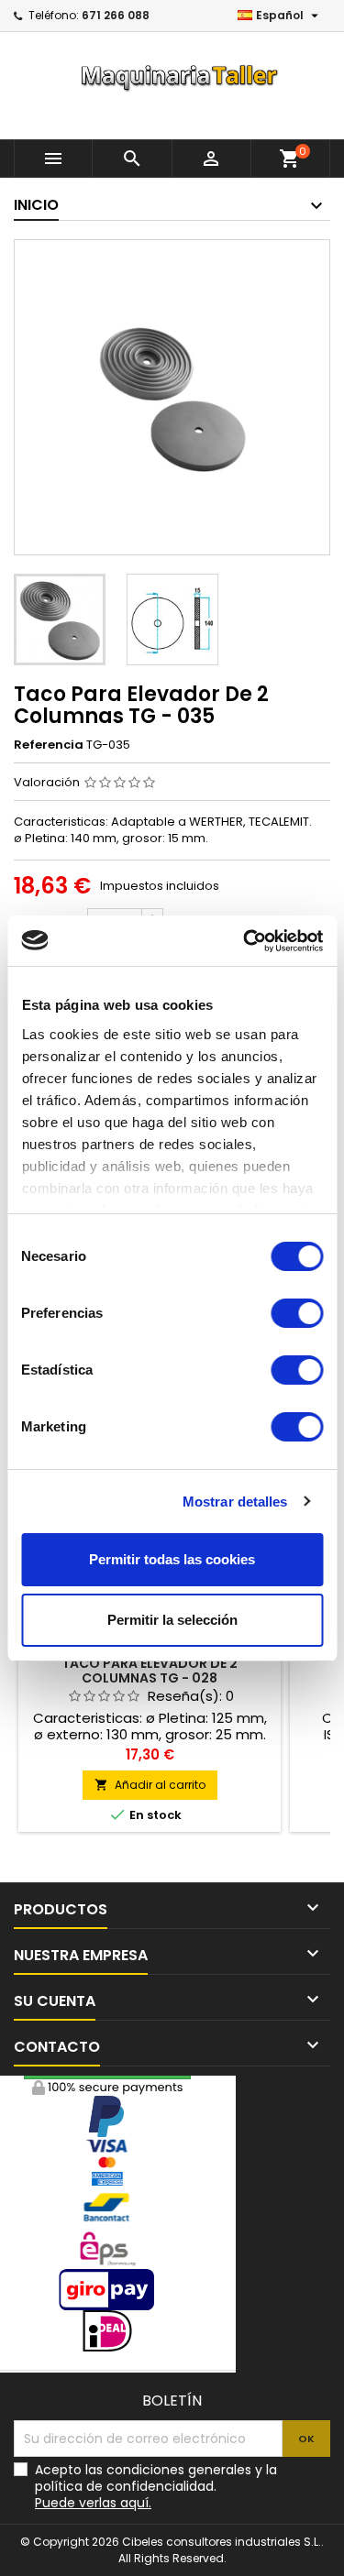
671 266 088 (116, 15)
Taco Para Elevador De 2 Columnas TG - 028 (150, 1671)
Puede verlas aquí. (93, 2503)
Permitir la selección (172, 1620)
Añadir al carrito (150, 1785)
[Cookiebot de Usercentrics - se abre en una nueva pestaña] (245, 941)
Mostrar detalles (235, 1502)
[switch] (297, 1313)
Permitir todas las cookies (172, 1559)
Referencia (49, 745)
